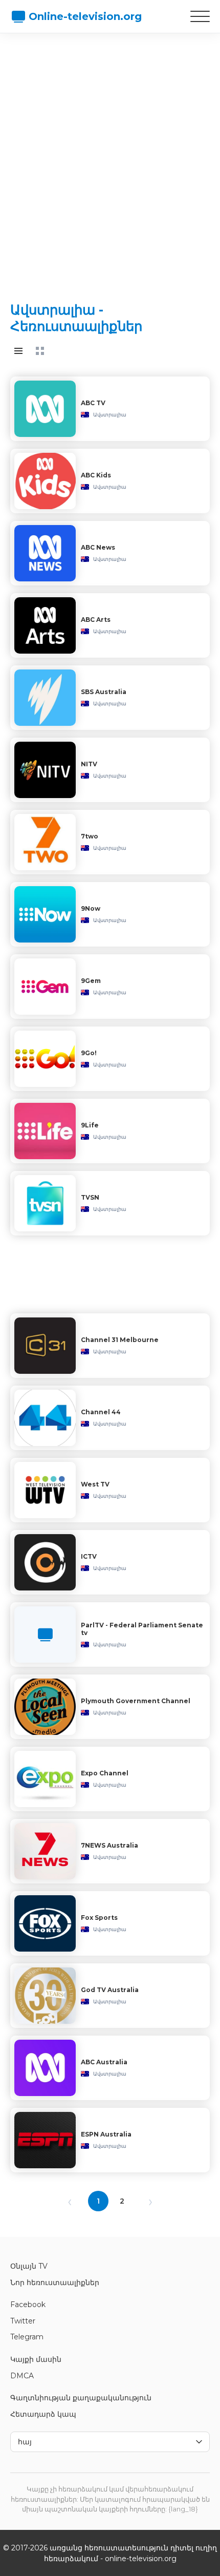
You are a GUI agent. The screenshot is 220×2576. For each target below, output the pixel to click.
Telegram (27, 2337)
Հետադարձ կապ (43, 2414)
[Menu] (200, 16)
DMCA (22, 2376)
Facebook (28, 2305)
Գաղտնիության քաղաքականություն (81, 2398)
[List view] (18, 351)
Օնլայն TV (29, 2266)
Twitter (23, 2321)
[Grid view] (40, 351)
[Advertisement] (110, 159)
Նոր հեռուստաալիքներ (55, 2282)
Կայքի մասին (36, 2359)
